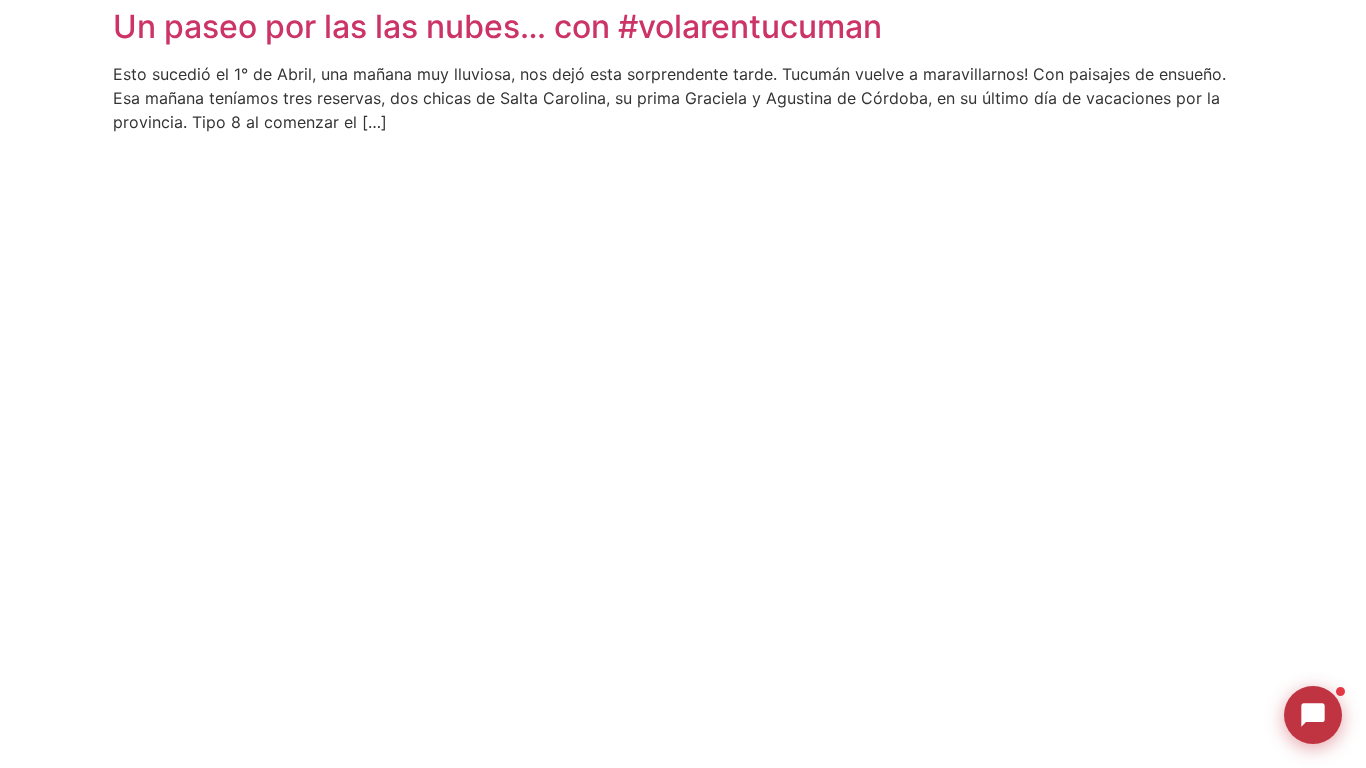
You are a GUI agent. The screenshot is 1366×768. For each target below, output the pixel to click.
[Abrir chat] (1313, 715)
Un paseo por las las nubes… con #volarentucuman (497, 26)
